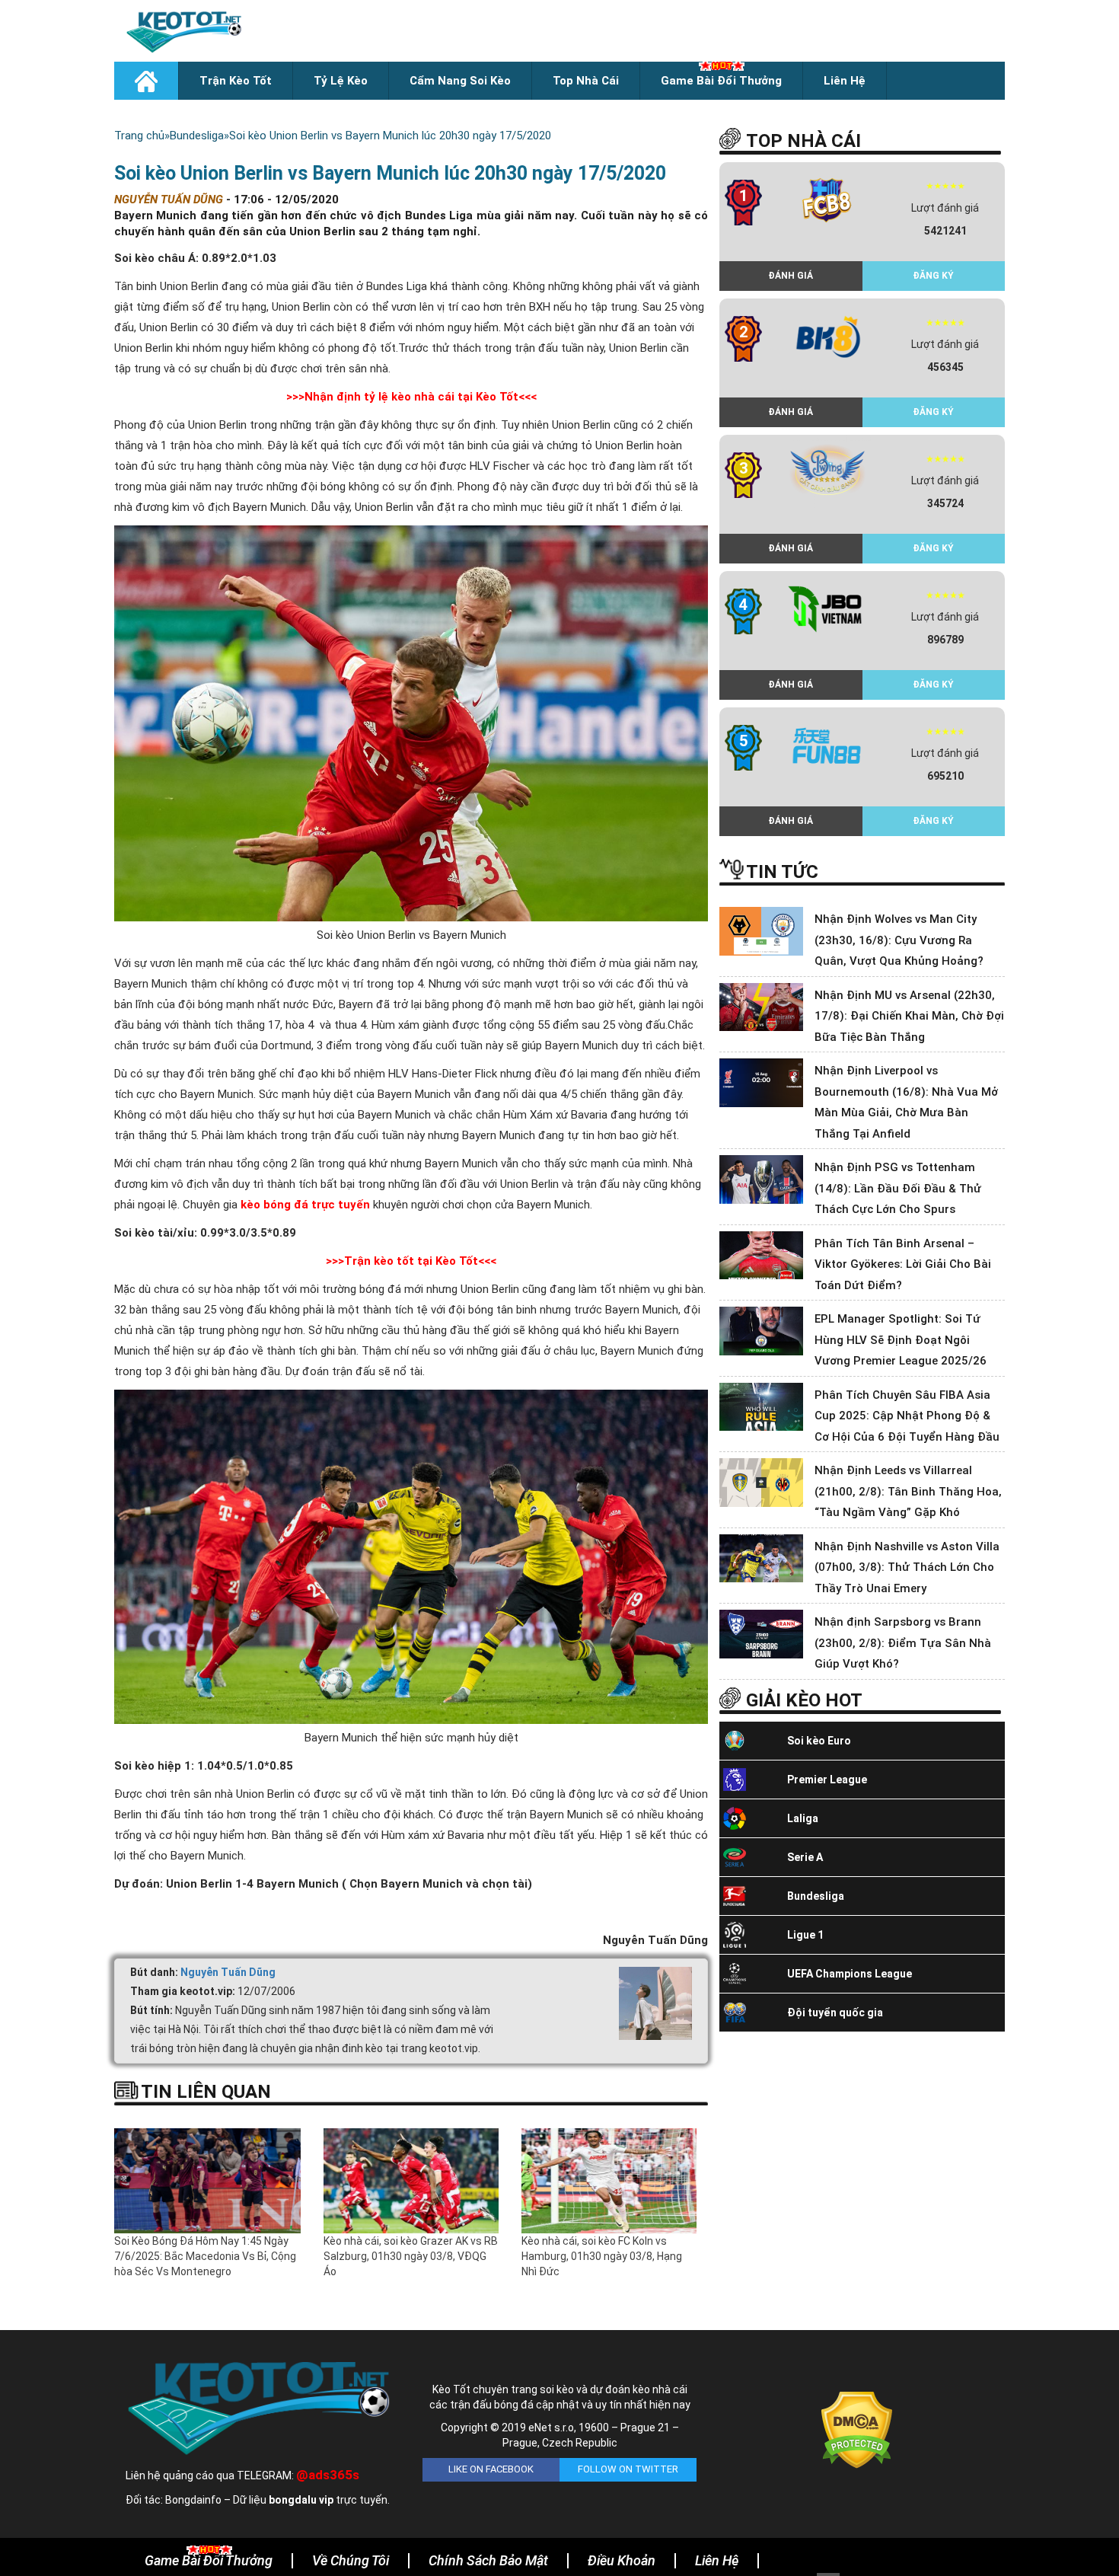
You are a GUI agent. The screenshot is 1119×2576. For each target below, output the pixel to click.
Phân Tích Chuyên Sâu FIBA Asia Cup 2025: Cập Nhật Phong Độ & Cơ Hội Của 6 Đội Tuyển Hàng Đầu (907, 1416)
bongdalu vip (301, 2500)
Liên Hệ (845, 81)
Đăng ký (933, 276)
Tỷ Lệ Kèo (341, 81)
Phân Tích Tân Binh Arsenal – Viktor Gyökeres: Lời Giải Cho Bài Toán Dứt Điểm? (903, 1264)
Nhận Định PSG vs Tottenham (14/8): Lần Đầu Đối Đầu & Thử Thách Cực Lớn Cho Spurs (898, 1188)
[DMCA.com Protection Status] (857, 2429)
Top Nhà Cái (586, 81)
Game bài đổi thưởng (721, 81)
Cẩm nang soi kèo (460, 81)
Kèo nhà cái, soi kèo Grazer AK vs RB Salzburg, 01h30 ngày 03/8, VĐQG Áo (411, 2256)
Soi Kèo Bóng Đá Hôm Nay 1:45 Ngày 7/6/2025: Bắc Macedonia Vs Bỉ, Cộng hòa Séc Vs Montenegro (205, 2256)
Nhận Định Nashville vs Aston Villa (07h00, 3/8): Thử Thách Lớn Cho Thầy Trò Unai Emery (907, 1567)
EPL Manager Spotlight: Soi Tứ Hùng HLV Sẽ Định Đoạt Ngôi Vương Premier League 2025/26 (901, 1340)
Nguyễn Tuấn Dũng (228, 1972)
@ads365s (328, 2475)
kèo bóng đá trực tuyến (307, 1205)
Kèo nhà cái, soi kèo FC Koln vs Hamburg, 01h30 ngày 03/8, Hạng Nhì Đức (602, 2256)
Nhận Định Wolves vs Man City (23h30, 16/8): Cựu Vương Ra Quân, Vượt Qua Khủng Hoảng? (899, 940)
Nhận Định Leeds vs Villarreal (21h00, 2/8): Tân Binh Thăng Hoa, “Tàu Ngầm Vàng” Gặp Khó (908, 1491)
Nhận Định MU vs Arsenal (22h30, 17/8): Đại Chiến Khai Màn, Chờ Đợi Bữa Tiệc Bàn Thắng (909, 1016)
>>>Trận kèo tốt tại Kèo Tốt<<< (411, 1261)
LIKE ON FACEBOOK (491, 2469)
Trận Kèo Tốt (236, 81)
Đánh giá (791, 276)
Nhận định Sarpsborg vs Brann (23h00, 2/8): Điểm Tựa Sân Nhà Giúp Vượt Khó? (903, 1643)
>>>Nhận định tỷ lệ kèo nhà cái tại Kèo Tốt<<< (411, 397)
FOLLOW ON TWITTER (628, 2469)
